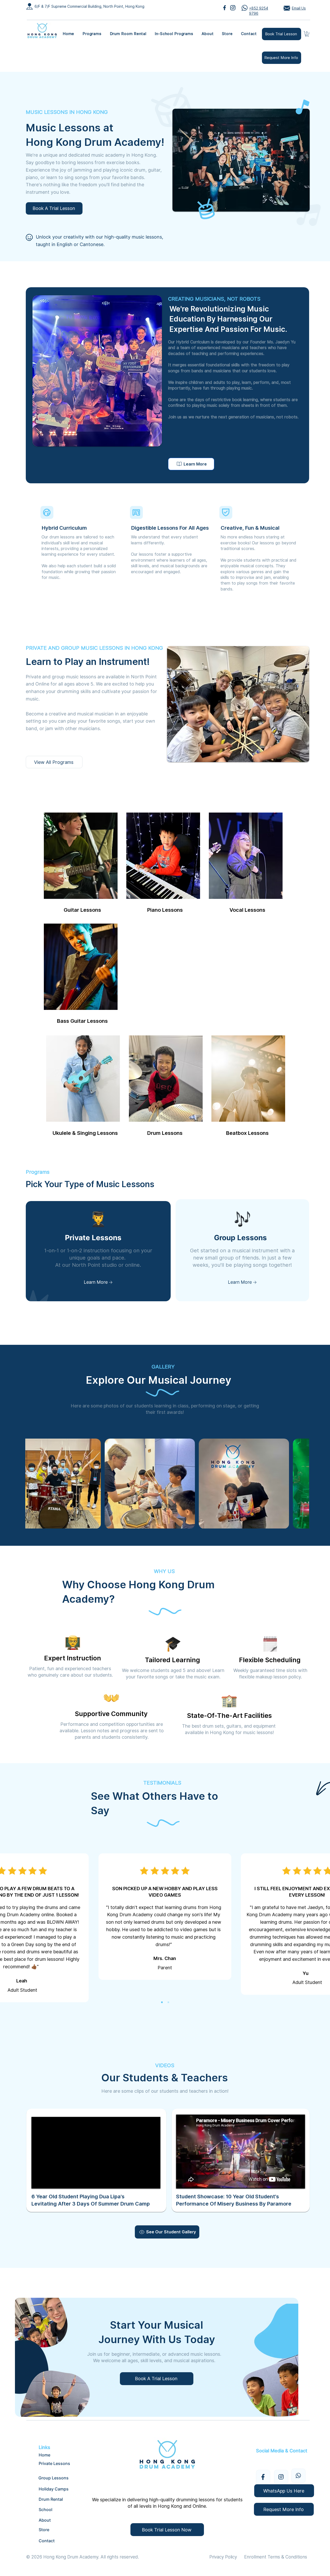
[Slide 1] (162, 2002)
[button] (92, 34)
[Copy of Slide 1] (168, 2002)
